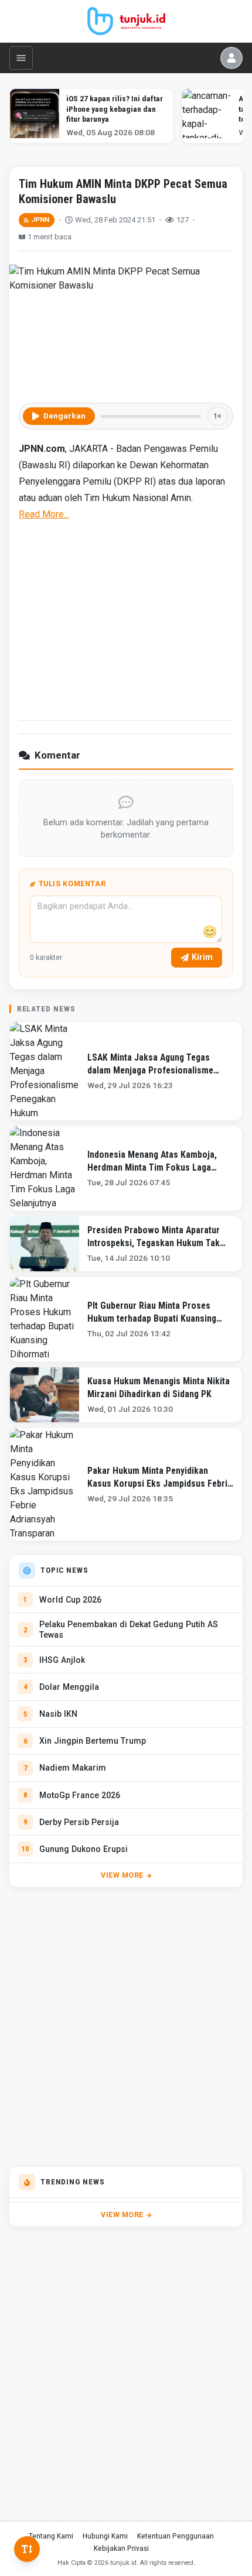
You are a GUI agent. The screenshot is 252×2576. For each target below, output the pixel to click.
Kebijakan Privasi (121, 2548)
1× (217, 416)
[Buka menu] (21, 58)
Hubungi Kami (105, 2536)
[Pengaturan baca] (27, 2549)
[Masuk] (231, 58)
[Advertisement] (126, 619)
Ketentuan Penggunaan (176, 2536)
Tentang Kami (51, 2536)
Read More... (44, 514)
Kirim (202, 957)
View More (122, 1875)
